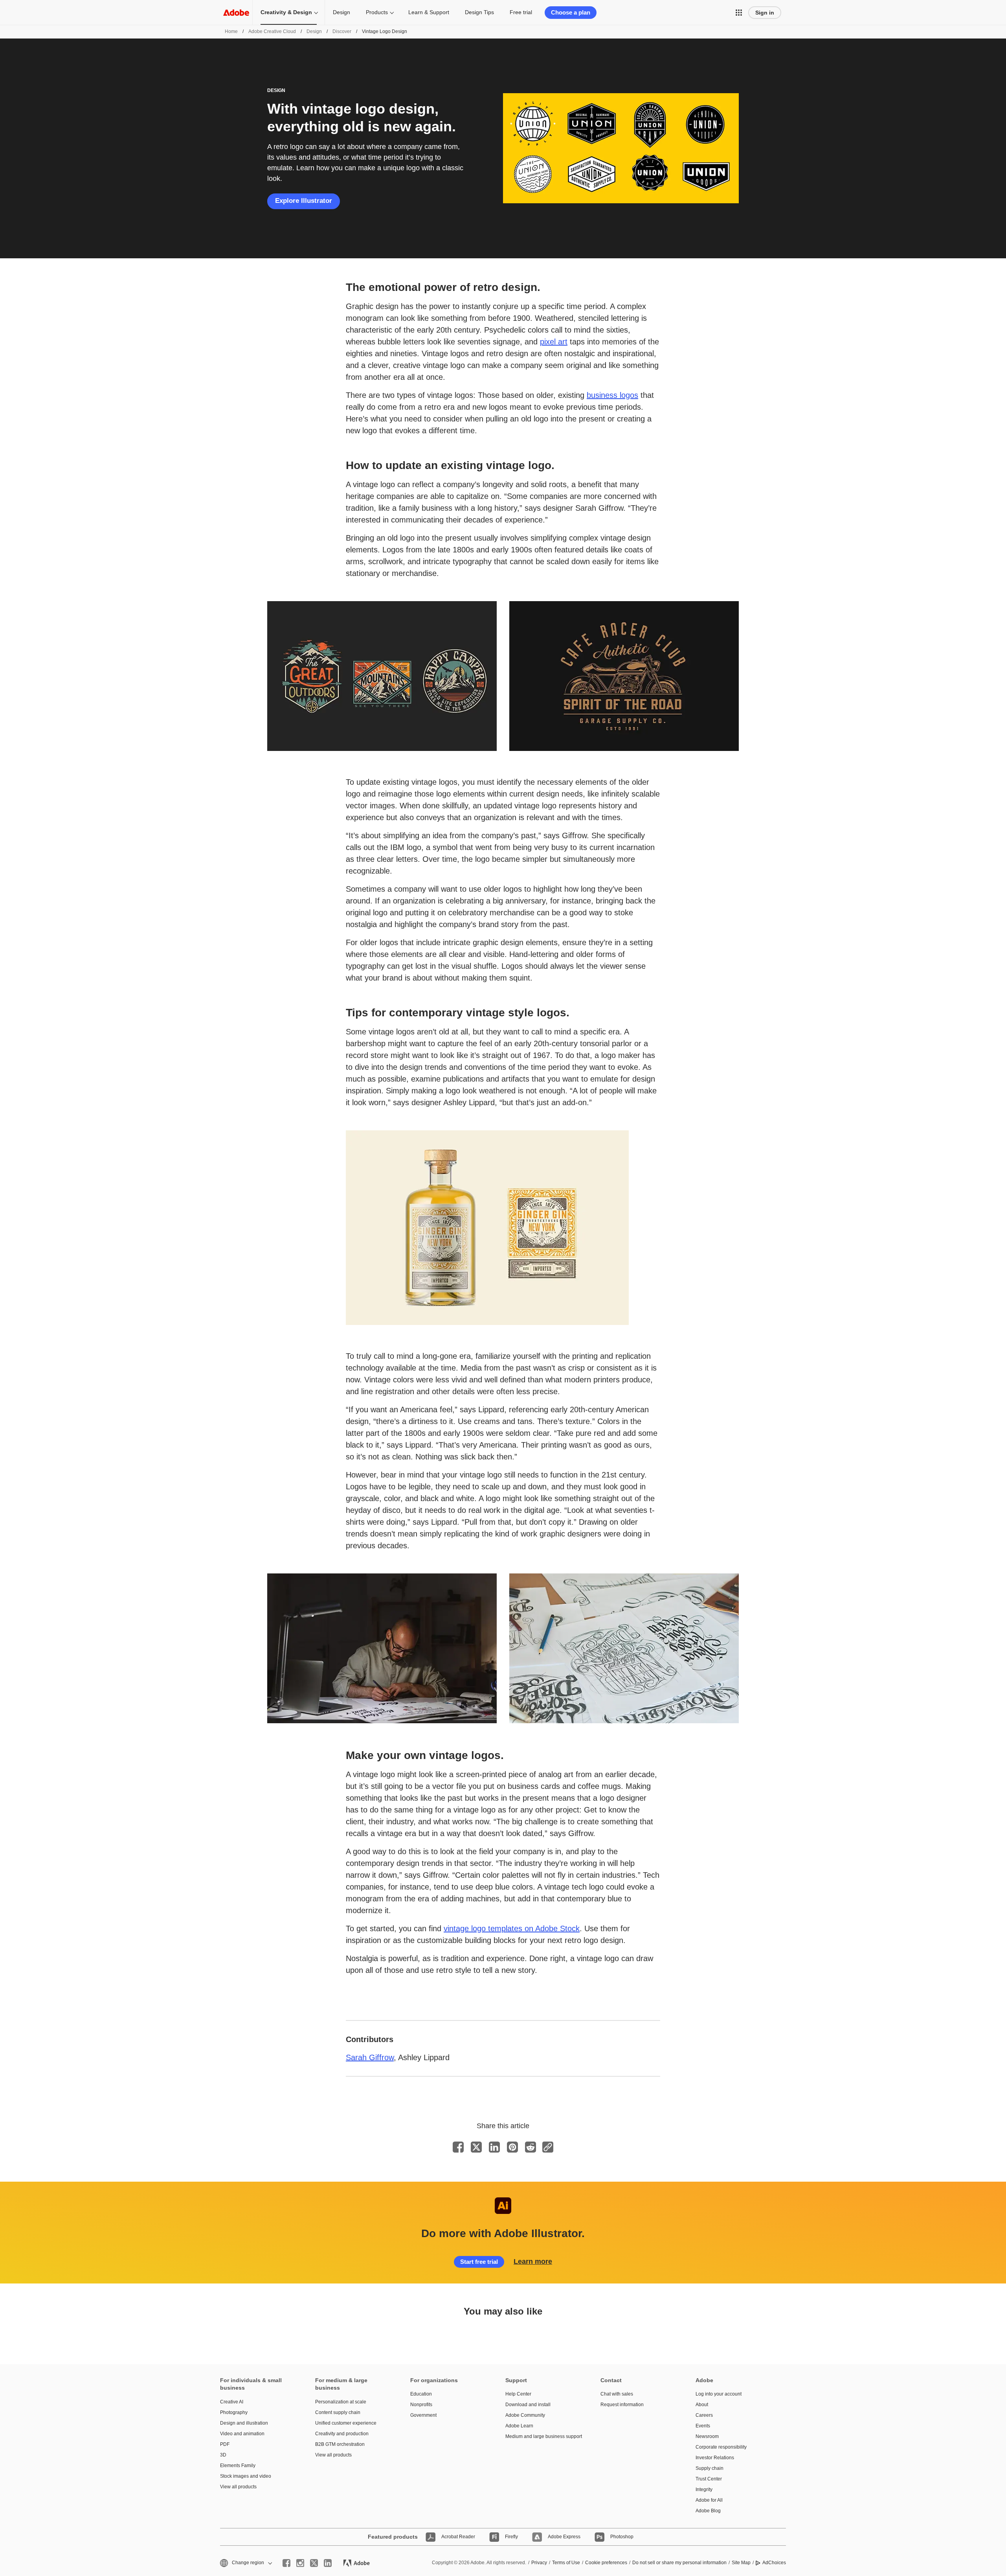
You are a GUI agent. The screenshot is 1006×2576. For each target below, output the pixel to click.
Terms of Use (566, 2563)
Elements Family (238, 2466)
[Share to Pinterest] (512, 2147)
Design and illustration (244, 2423)
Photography (234, 2412)
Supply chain (710, 2468)
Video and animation (242, 2434)
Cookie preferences (606, 2563)
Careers (704, 2415)
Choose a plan (571, 12)
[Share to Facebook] (458, 2147)
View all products (238, 2487)
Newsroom (707, 2436)
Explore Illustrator (304, 201)
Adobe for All (709, 2500)
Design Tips (479, 12)
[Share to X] (476, 2147)
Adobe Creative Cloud (272, 31)
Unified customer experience (346, 2423)
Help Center (518, 2394)
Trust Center (709, 2479)
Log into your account (719, 2394)
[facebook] (286, 2563)
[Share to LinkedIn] (494, 2147)
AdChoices (774, 2563)
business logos (612, 395)
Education (421, 2394)
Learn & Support (429, 12)
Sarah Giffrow (370, 2057)
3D (223, 2455)
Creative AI (232, 2402)
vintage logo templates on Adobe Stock (512, 1928)
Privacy (539, 2563)
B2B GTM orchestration (340, 2444)
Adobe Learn (519, 2426)
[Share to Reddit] (531, 2147)
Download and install (528, 2405)
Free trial (521, 12)
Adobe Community (525, 2415)
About (702, 2405)
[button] (739, 13)
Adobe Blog (708, 2511)
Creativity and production (342, 2434)
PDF (225, 2444)
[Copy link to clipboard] (548, 2147)
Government (423, 2415)
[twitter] (314, 2563)
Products (377, 12)
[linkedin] (328, 2563)
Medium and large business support (541, 2436)
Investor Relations (715, 2458)
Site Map (741, 2563)
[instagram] (300, 2563)
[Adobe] (236, 12)
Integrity (704, 2490)
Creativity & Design (286, 12)
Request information (622, 2405)
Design (341, 12)
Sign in (765, 13)
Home (231, 31)
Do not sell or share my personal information (679, 2563)
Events (703, 2426)
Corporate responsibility (721, 2447)
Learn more (533, 2261)
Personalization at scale (341, 2402)
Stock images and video (246, 2476)
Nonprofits (421, 2405)
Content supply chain (338, 2412)
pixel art (554, 342)
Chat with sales (617, 2394)
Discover (342, 31)
